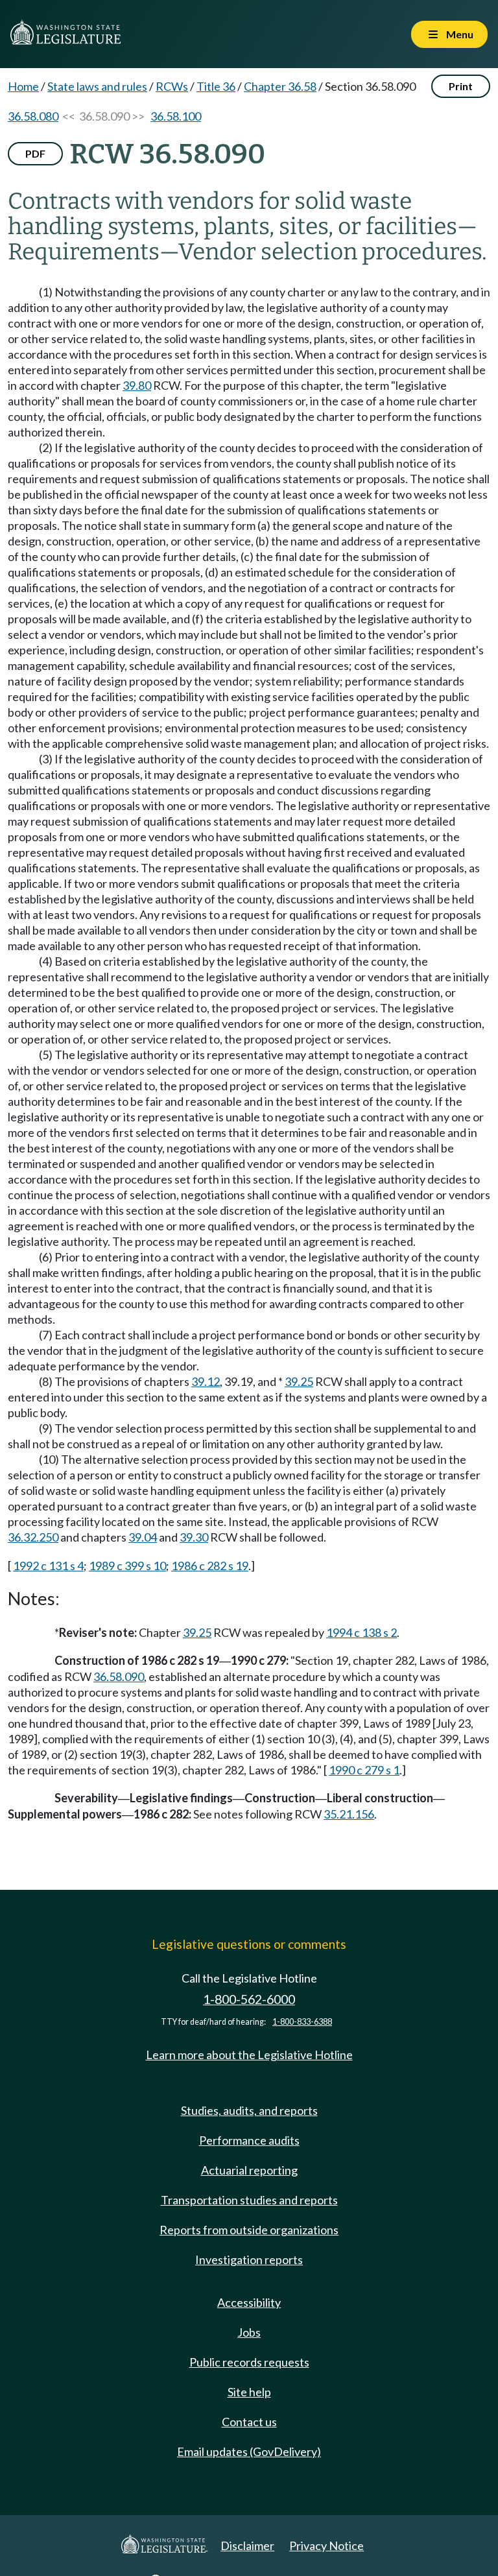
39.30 (194, 1537)
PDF (35, 153)
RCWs (172, 86)
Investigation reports (249, 2260)
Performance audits (249, 2140)
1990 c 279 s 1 (364, 1770)
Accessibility (249, 2302)
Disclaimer (247, 2546)
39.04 (143, 1537)
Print (461, 86)
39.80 (137, 385)
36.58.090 (119, 1676)
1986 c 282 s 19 (210, 1566)
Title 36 (216, 86)
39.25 (299, 1381)
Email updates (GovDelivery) (249, 2451)
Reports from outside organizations (249, 2230)
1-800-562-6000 (249, 1999)
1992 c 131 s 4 (48, 1566)
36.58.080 (33, 116)
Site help (249, 2392)
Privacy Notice (326, 2546)
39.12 (206, 1381)
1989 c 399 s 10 (127, 1566)
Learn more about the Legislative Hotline (249, 2055)
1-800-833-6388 (302, 2022)
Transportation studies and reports (249, 2200)
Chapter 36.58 (280, 86)
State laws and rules (97, 86)
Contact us (249, 2422)
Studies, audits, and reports (249, 2110)
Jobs (249, 2332)
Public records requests (249, 2362)
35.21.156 (349, 1814)
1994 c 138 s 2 (362, 1632)
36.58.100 (176, 116)
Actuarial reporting (249, 2170)
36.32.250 (33, 1537)
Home (23, 86)
